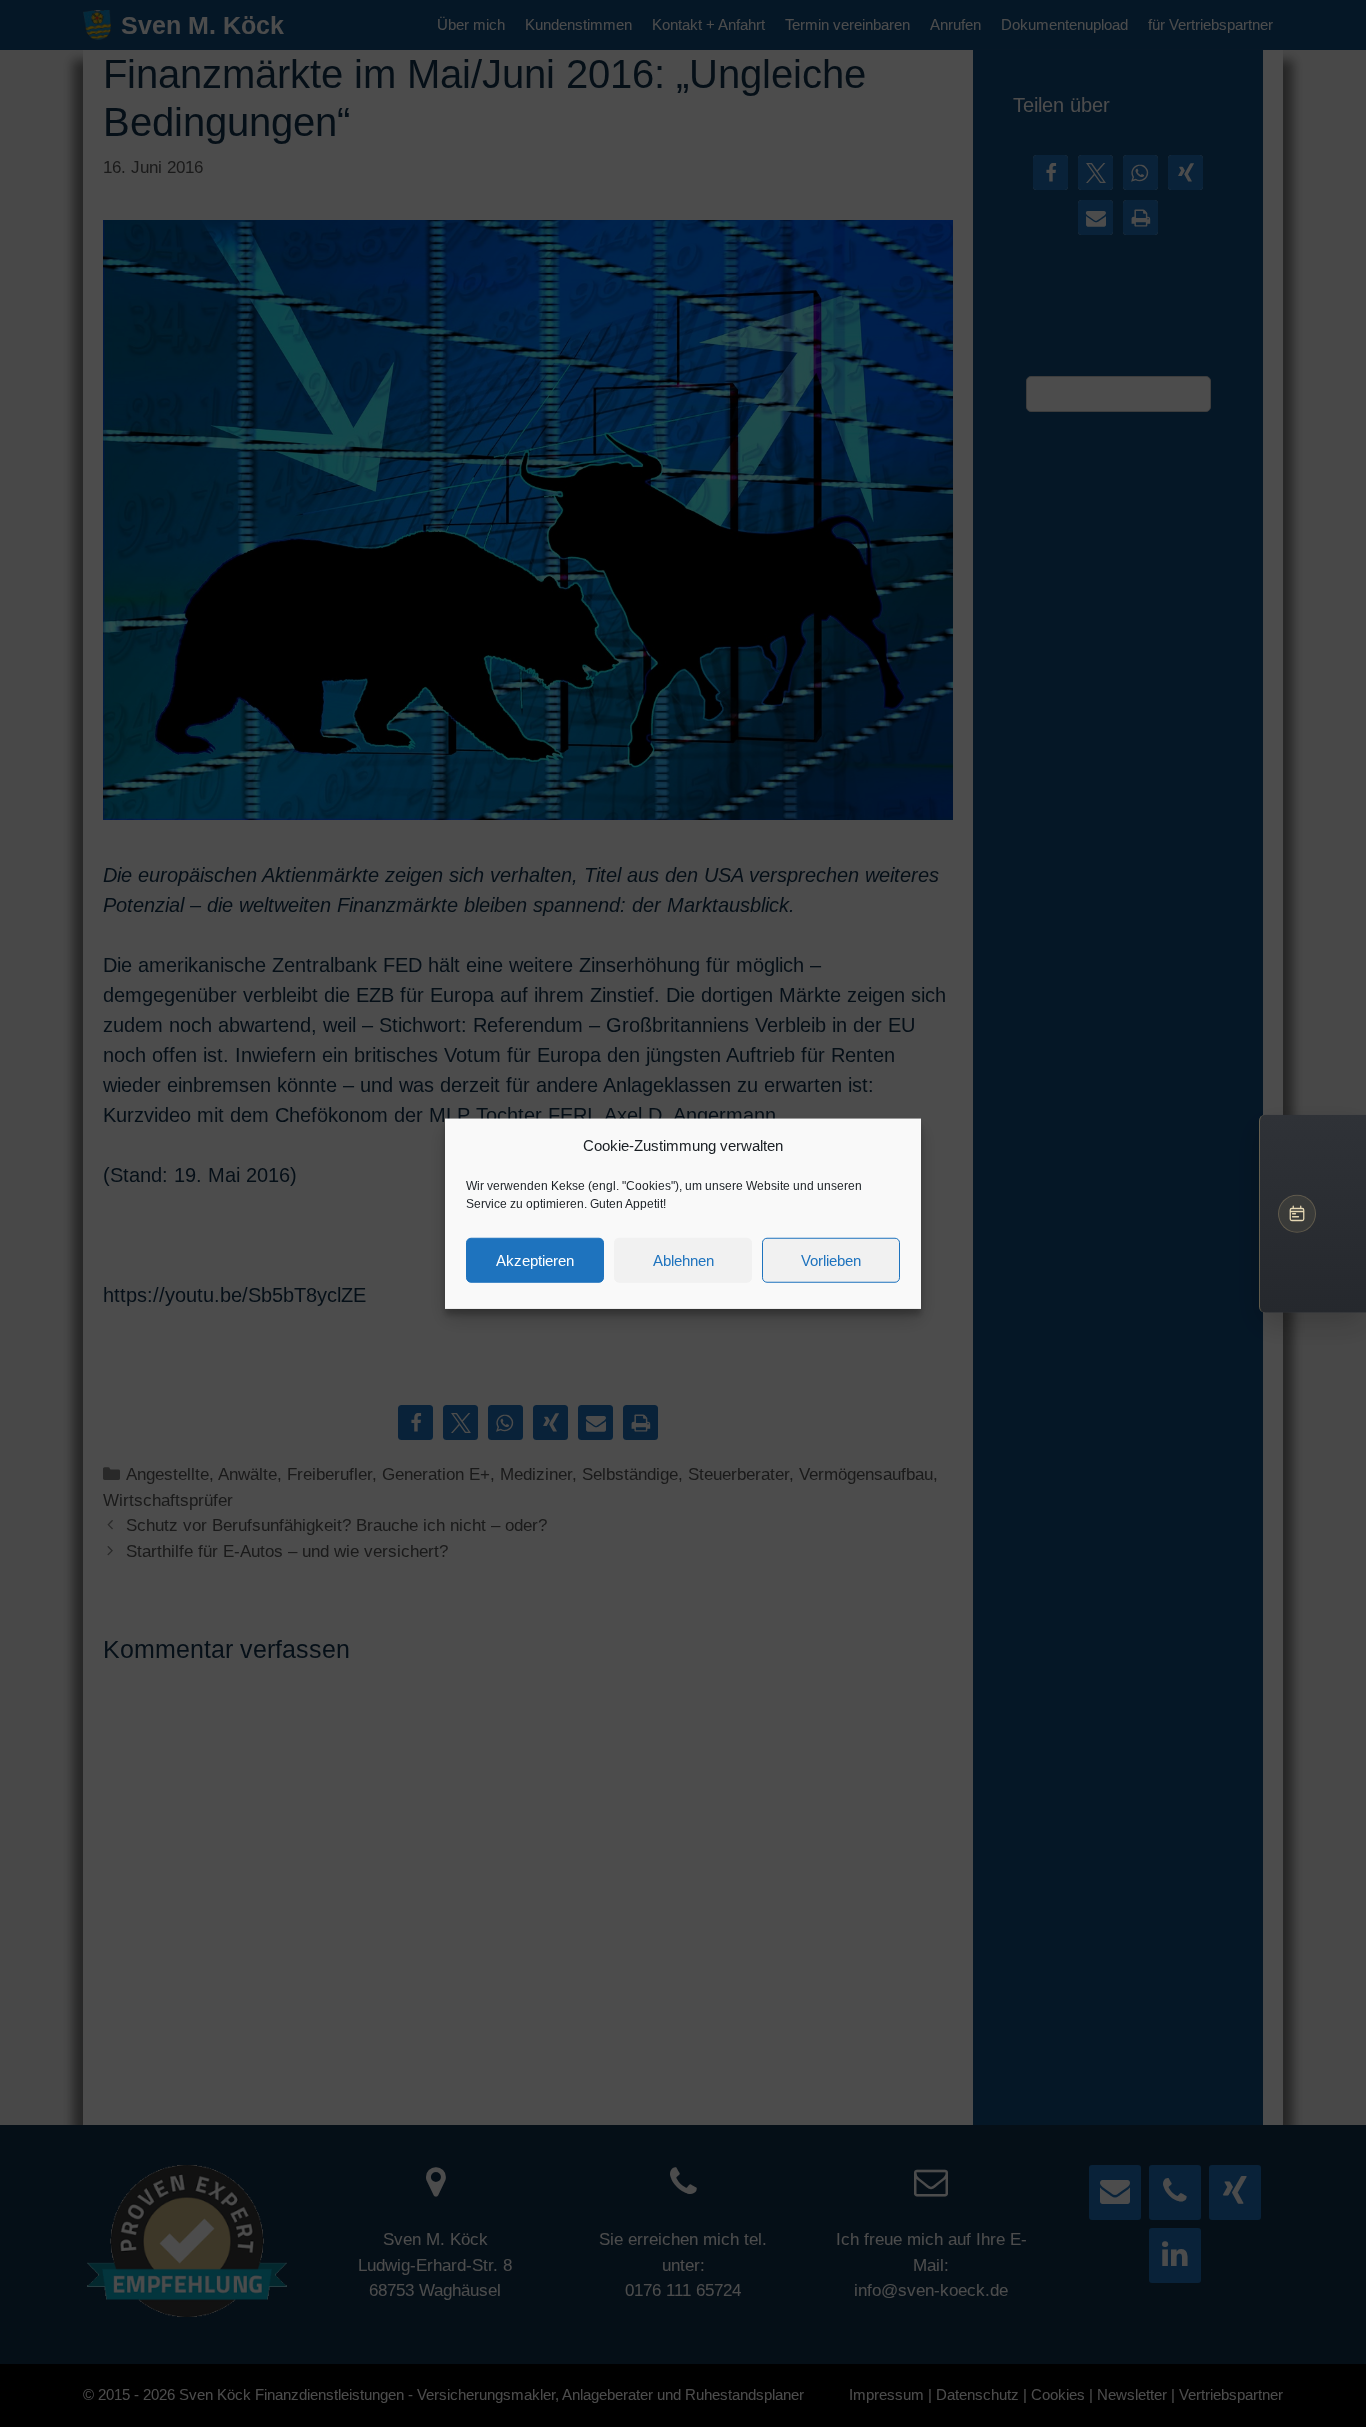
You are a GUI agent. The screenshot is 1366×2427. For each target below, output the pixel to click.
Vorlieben (831, 1259)
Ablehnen (683, 1259)
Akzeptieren (535, 1259)
